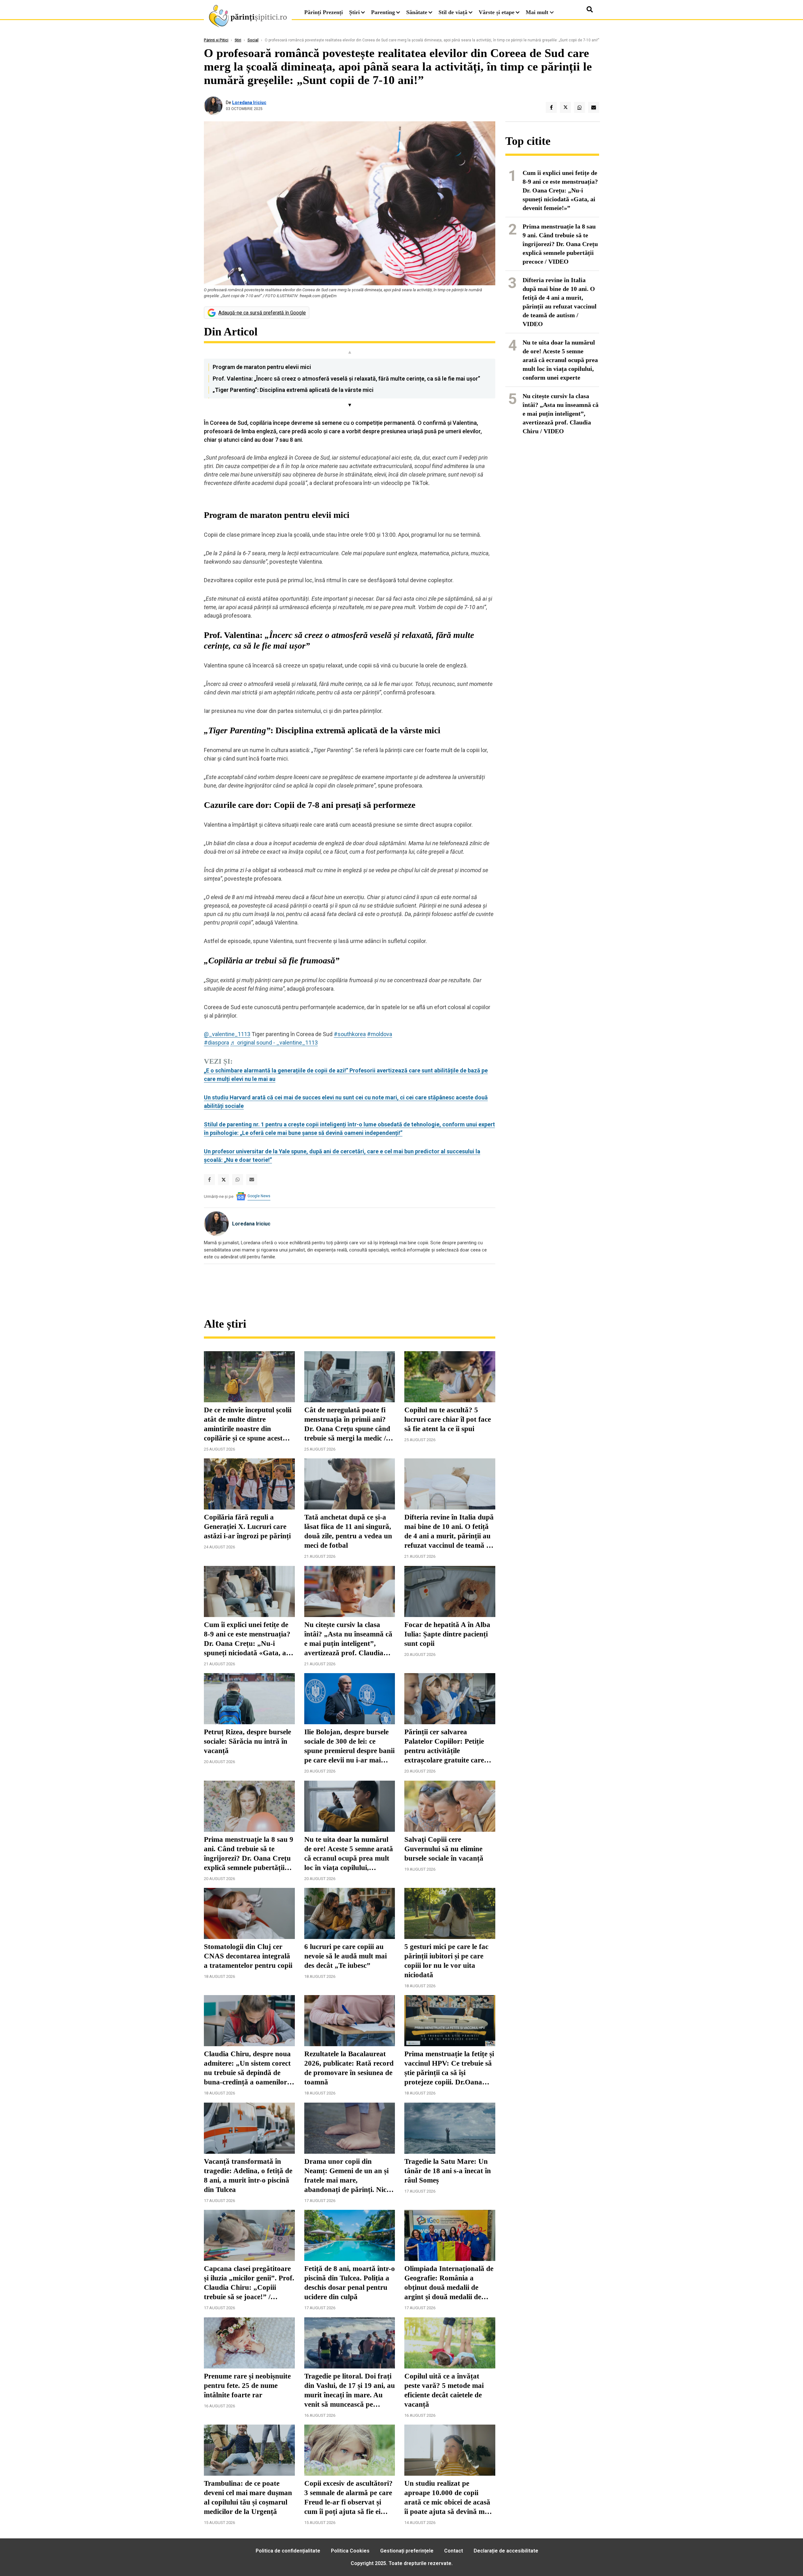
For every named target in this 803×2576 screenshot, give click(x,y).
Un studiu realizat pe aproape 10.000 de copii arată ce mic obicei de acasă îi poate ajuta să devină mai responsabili (447, 2498)
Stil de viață (453, 12)
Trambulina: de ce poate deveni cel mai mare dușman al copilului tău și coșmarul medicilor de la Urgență (248, 2497)
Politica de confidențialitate (288, 2551)
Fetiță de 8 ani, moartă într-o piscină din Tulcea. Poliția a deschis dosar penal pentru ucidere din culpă (350, 2283)
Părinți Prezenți (324, 12)
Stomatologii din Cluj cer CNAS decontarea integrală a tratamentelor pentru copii (248, 1956)
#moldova (380, 1034)
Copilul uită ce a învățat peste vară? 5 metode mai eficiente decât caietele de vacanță (444, 2390)
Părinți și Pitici (216, 40)
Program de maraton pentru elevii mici (262, 367)
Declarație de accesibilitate (506, 2551)
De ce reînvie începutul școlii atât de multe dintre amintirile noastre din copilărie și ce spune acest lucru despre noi (248, 1425)
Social (253, 40)
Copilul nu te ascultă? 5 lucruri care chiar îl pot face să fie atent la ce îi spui (448, 1419)
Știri (354, 12)
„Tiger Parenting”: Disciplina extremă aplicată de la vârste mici (293, 390)
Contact (454, 2551)
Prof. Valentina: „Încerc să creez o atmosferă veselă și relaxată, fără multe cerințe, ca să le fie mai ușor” (346, 379)
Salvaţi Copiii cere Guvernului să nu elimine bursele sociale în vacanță (444, 1849)
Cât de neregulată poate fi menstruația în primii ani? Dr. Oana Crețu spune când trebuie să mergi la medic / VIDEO (347, 1425)
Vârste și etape (497, 12)
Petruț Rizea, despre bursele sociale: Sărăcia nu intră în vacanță (247, 1741)
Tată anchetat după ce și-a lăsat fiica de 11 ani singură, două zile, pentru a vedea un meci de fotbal (348, 1531)
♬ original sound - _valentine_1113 (274, 1043)
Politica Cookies (350, 2551)
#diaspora (216, 1043)
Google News (259, 1196)
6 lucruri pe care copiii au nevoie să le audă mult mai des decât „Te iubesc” (346, 1956)
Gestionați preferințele (407, 2551)
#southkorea (350, 1034)
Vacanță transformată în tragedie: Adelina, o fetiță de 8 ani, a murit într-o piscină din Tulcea (248, 2176)
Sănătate (417, 12)
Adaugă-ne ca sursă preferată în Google (262, 313)
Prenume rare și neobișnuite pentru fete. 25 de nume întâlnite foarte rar (247, 2386)
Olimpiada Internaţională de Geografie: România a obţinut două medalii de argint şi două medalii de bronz (449, 2283)
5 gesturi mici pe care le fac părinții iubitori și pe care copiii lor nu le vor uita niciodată (446, 1961)
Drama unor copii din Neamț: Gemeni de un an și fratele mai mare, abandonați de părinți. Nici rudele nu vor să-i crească (346, 2176)
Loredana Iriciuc (249, 103)
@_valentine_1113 (227, 1034)
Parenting (383, 12)
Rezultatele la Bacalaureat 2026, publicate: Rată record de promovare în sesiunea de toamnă (349, 2068)
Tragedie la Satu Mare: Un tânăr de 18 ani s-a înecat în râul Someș (448, 2171)
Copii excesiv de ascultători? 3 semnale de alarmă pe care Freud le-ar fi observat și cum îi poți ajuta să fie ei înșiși (348, 2498)
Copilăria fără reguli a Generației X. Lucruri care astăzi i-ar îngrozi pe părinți (247, 1527)
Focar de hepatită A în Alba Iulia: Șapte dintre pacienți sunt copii (447, 1634)
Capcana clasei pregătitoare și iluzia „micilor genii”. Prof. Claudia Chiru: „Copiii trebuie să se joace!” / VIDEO (249, 2283)
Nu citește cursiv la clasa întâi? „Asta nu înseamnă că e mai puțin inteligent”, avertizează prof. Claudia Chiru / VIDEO (348, 1639)
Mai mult (538, 12)
